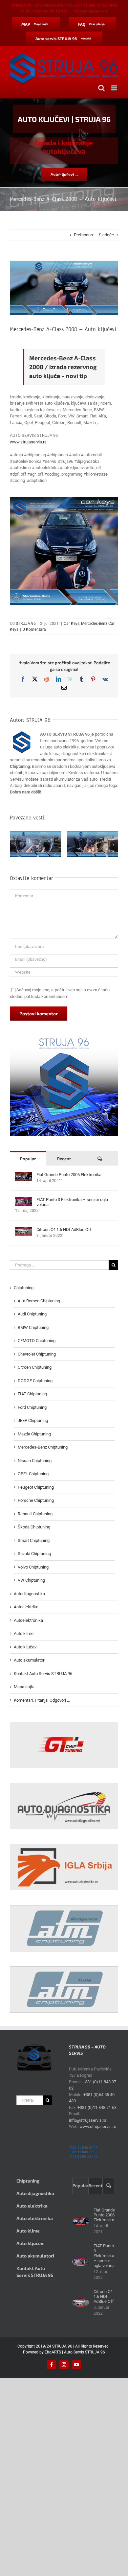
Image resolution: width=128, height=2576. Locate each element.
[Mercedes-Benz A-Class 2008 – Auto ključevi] (64, 551)
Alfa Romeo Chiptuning (39, 1301)
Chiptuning (24, 1288)
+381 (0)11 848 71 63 (97, 2107)
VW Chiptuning (31, 1580)
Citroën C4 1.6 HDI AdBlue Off (64, 1229)
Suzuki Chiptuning (34, 1554)
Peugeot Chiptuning (36, 1487)
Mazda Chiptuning (34, 1434)
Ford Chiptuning (32, 1407)
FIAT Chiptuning (32, 1394)
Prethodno (83, 235)
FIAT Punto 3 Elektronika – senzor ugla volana (72, 1202)
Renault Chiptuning (35, 1514)
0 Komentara (34, 629)
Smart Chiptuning (34, 1540)
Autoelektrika (26, 1607)
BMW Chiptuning (33, 1327)
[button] (15, 845)
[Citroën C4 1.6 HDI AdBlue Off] (24, 1230)
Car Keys (72, 624)
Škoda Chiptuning (34, 1527)
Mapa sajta (24, 1687)
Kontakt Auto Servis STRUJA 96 (43, 1674)
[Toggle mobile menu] (115, 88)
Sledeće (106, 235)
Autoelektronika (28, 1620)
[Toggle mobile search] (101, 88)
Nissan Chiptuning (35, 1461)
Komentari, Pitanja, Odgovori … (42, 1700)
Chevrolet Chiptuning (37, 1354)
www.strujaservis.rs (28, 442)
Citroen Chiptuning (35, 1367)
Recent (64, 1159)
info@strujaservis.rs (90, 11)
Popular (28, 1159)
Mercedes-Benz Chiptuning (43, 1447)
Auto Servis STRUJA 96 (85, 2352)
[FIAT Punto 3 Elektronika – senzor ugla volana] (24, 1200)
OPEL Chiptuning (33, 1474)
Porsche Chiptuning (36, 1500)
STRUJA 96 (26, 624)
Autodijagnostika (29, 1594)
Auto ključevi (26, 1647)
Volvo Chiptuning (33, 1567)
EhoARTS (53, 2352)
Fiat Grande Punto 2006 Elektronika (69, 1175)
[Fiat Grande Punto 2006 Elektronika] (24, 1175)
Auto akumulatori (30, 1660)
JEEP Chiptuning (33, 1420)
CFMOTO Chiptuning (37, 1341)
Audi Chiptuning (32, 1314)
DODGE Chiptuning (35, 1381)
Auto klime (24, 1633)
